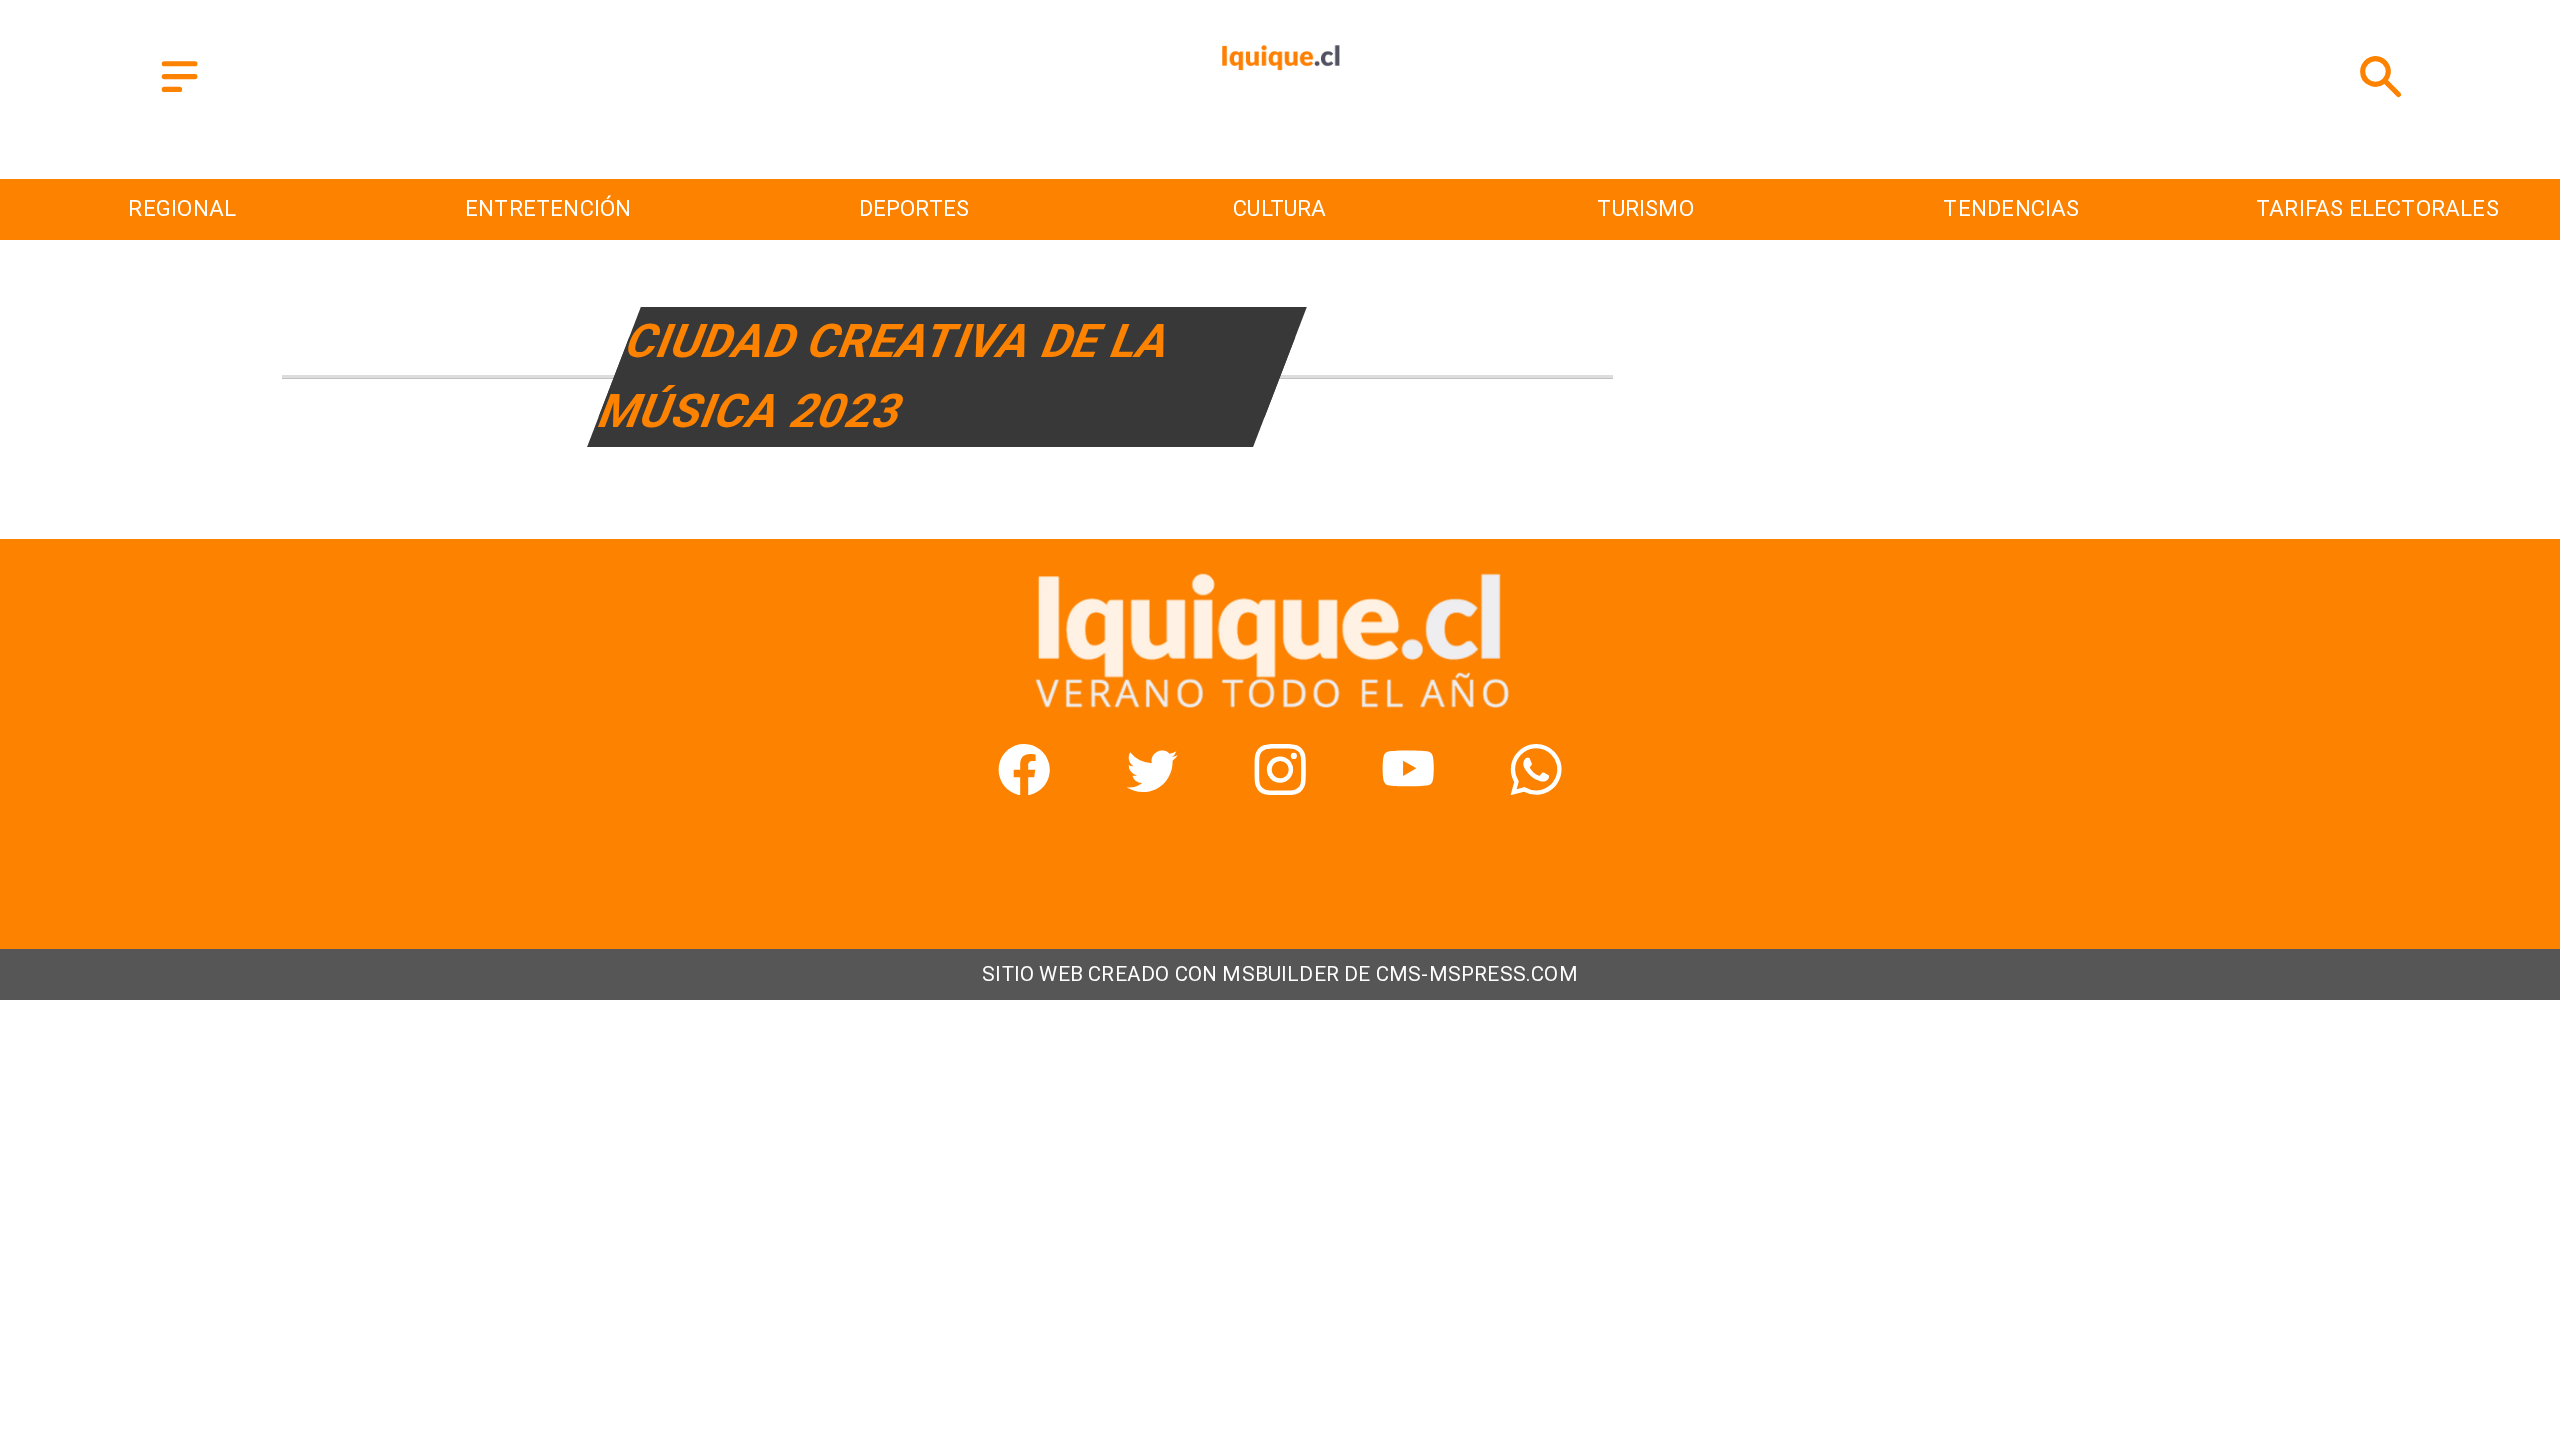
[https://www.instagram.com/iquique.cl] (1280, 786)
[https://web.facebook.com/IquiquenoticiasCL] (1024, 786)
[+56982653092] (1536, 786)
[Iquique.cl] (179, 93)
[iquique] (1280, 119)
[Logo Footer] (1267, 709)
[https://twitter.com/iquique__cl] (1152, 786)
